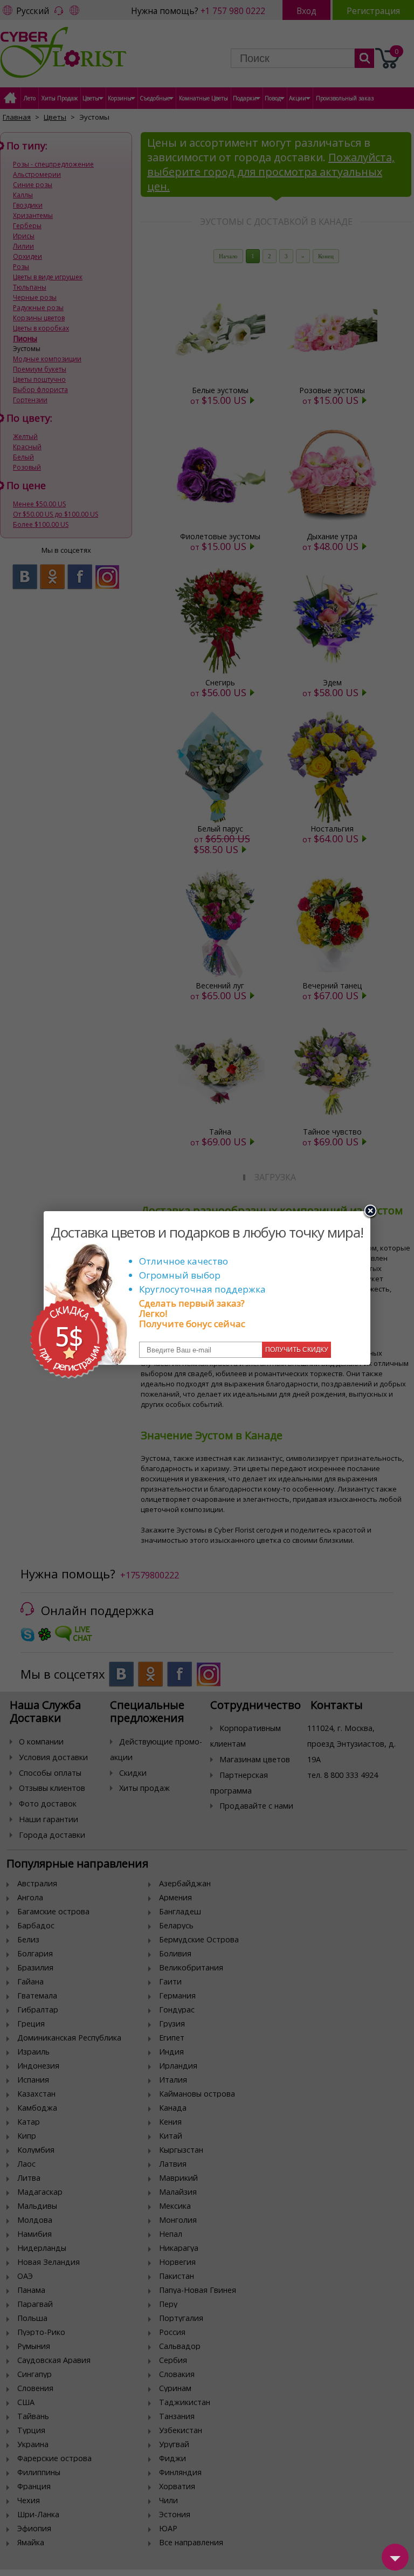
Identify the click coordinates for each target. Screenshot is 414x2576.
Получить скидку (297, 1350)
